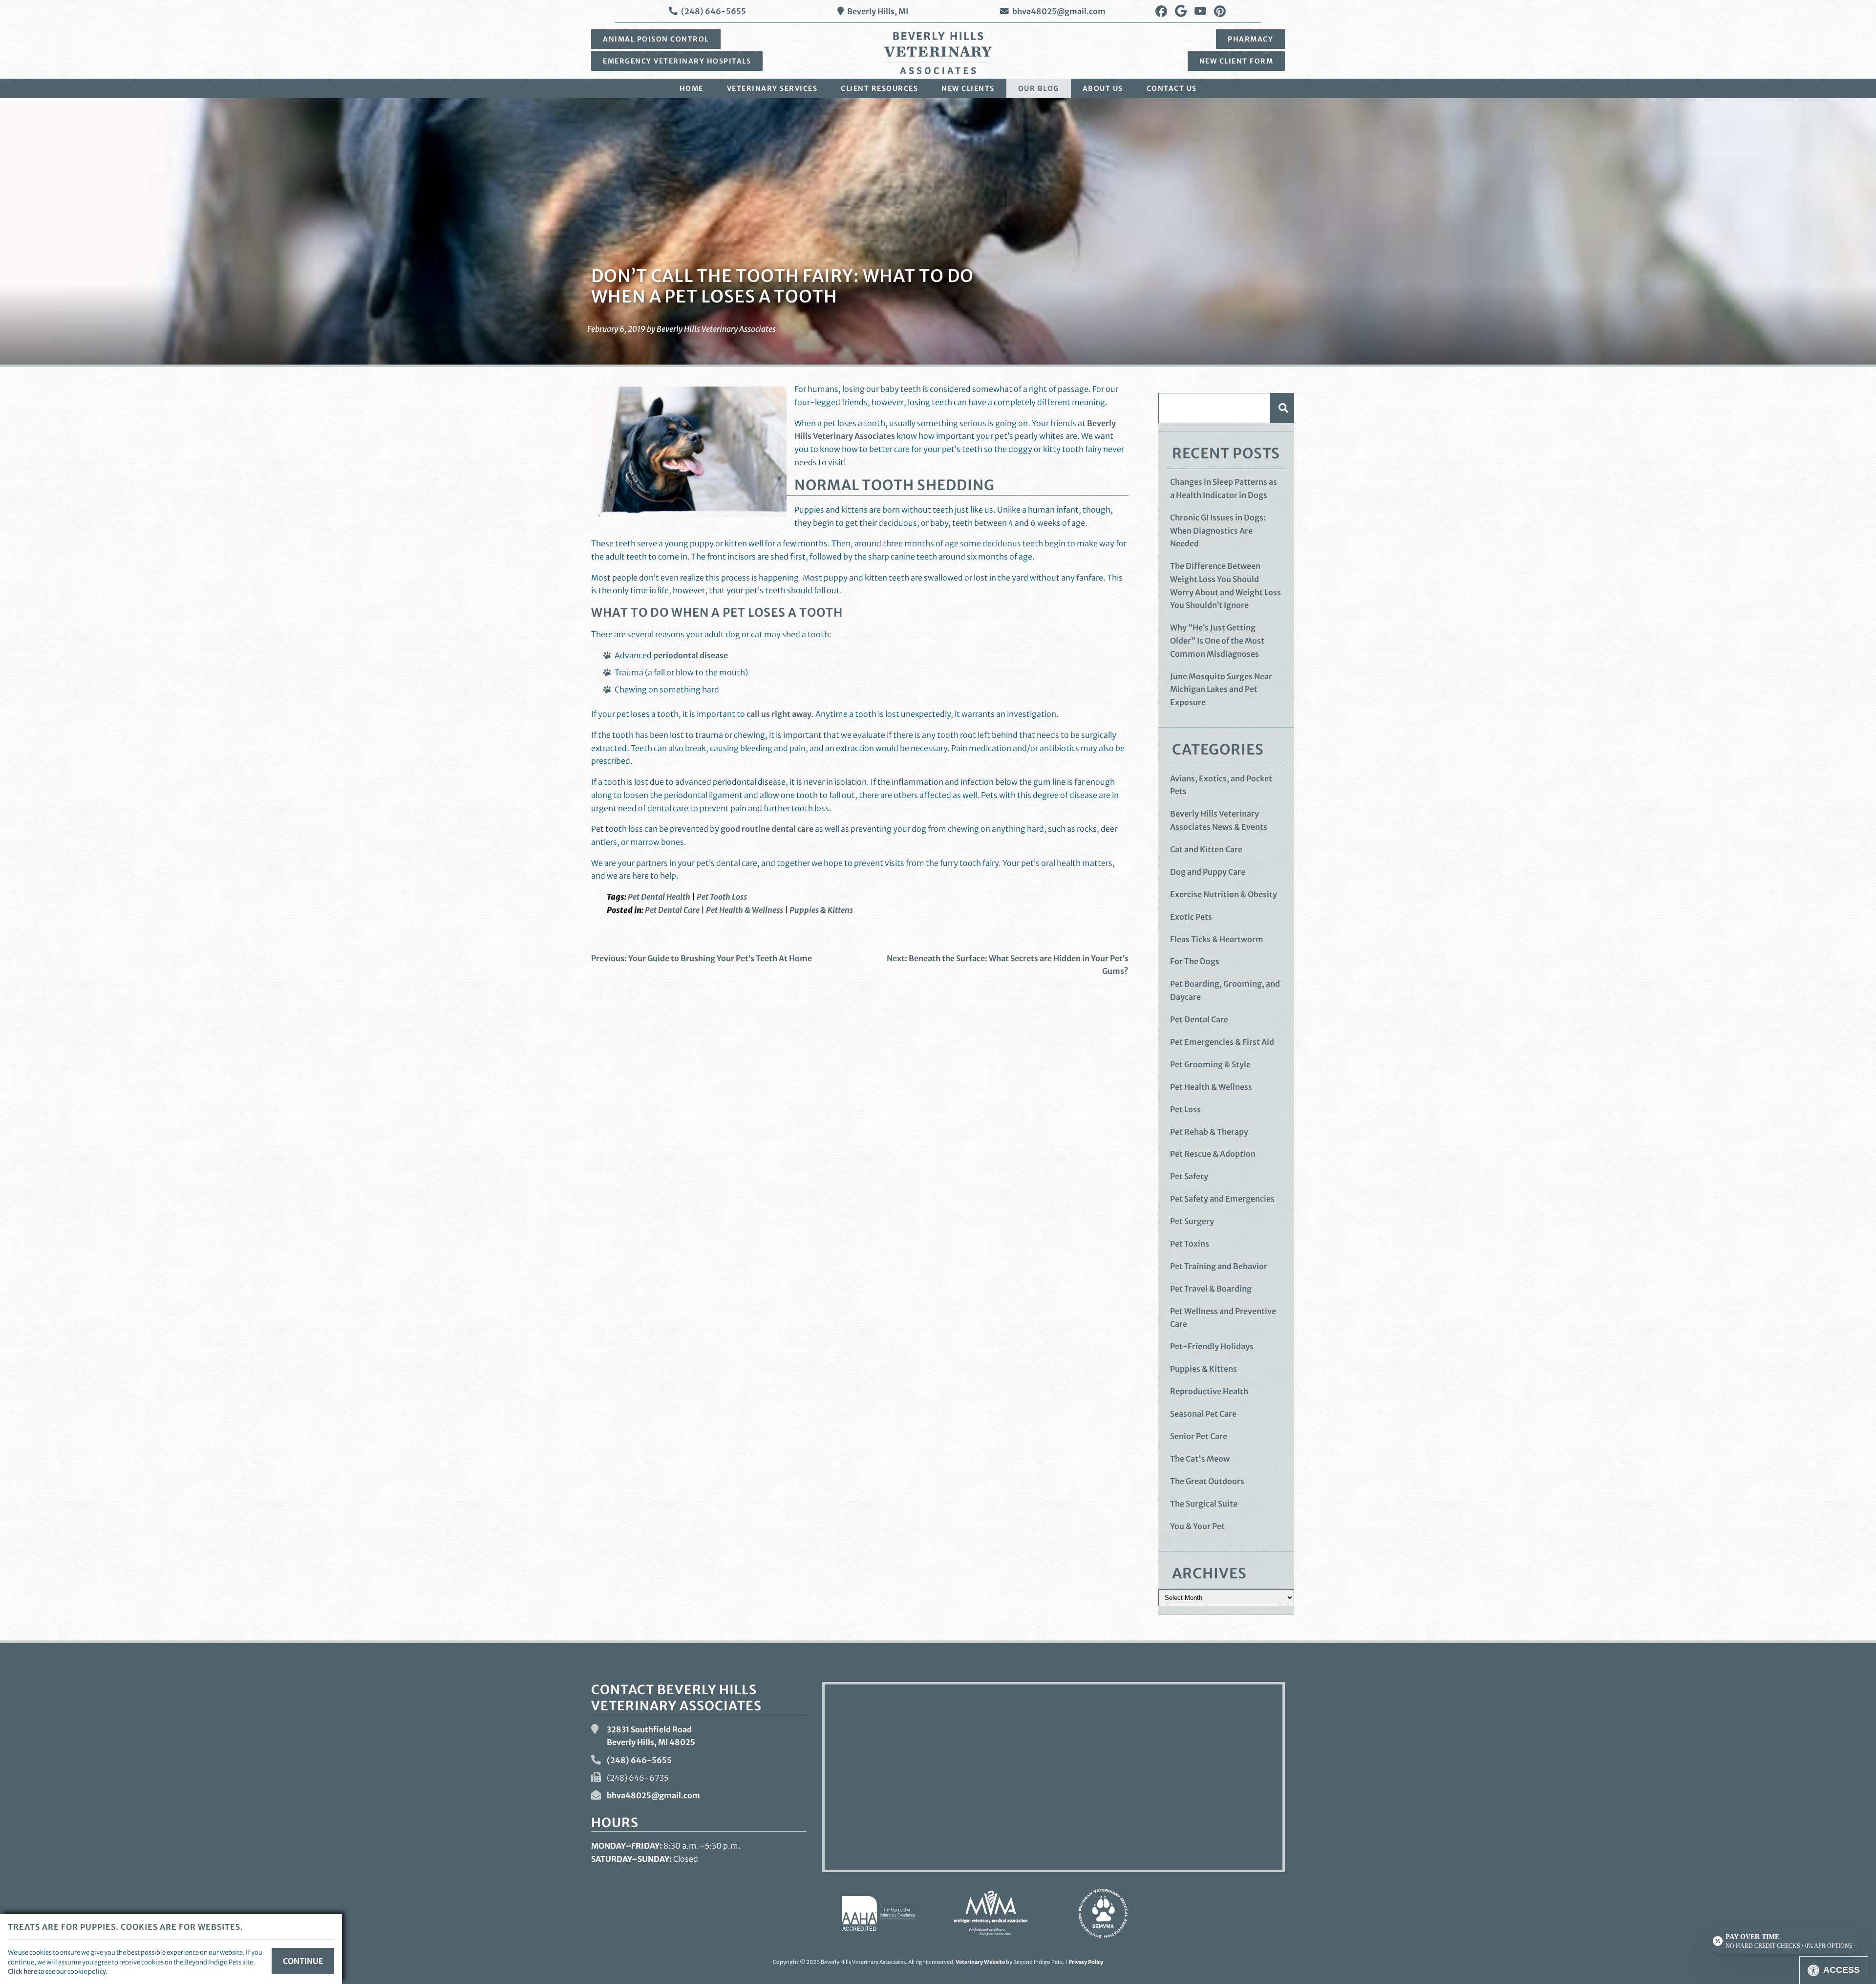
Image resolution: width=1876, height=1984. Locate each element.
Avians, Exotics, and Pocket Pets (1221, 785)
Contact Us (1172, 88)
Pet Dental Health (659, 897)
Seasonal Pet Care (1203, 1414)
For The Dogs (1195, 961)
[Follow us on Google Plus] (1181, 11)
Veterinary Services (772, 88)
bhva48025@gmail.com (1059, 11)
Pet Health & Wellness (745, 910)
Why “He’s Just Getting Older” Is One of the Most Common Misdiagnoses (1217, 640)
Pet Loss (1185, 1109)
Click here (22, 1971)
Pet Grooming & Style (1210, 1064)
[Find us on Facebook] (1161, 11)
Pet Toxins (1190, 1244)
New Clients (968, 88)
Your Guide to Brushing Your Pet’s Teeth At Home (702, 958)
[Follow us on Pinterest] (1220, 11)
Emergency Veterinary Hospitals (677, 61)
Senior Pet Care (1199, 1436)
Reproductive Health (1209, 1391)
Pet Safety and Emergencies (1222, 1199)
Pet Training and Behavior (1219, 1266)
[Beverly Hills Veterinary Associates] (938, 53)
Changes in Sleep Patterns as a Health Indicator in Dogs (1224, 488)
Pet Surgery (1192, 1221)
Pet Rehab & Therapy (1209, 1132)
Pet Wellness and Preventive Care (1223, 1318)
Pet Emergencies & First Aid (1222, 1042)
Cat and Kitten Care (1206, 849)
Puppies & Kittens (821, 910)
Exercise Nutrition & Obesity (1224, 894)
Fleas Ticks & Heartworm (1217, 939)
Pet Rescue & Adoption (1213, 1154)
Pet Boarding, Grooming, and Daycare (1225, 990)
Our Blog (1039, 88)
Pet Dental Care (672, 910)
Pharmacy (1250, 39)
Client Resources (879, 88)
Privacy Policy (1086, 1962)
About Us (1103, 88)
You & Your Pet (1197, 1526)
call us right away (779, 714)
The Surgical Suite (1204, 1504)
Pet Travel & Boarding (1211, 1289)
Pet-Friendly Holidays (1212, 1346)
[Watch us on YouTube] (1200, 11)
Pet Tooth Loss (722, 897)
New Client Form (1236, 61)
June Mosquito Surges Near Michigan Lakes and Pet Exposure (1221, 689)
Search (1282, 408)
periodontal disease (691, 655)
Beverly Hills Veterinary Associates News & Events (1219, 820)
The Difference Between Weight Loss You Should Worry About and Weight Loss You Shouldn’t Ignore (1226, 585)
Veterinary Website (980, 1962)
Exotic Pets (1191, 917)
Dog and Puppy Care (1208, 872)
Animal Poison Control (656, 39)
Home (692, 88)
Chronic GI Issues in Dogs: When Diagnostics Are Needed (1218, 530)
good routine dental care (767, 829)
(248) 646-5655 (714, 11)
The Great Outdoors (1207, 1481)
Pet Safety (1189, 1176)
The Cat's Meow (1200, 1459)
